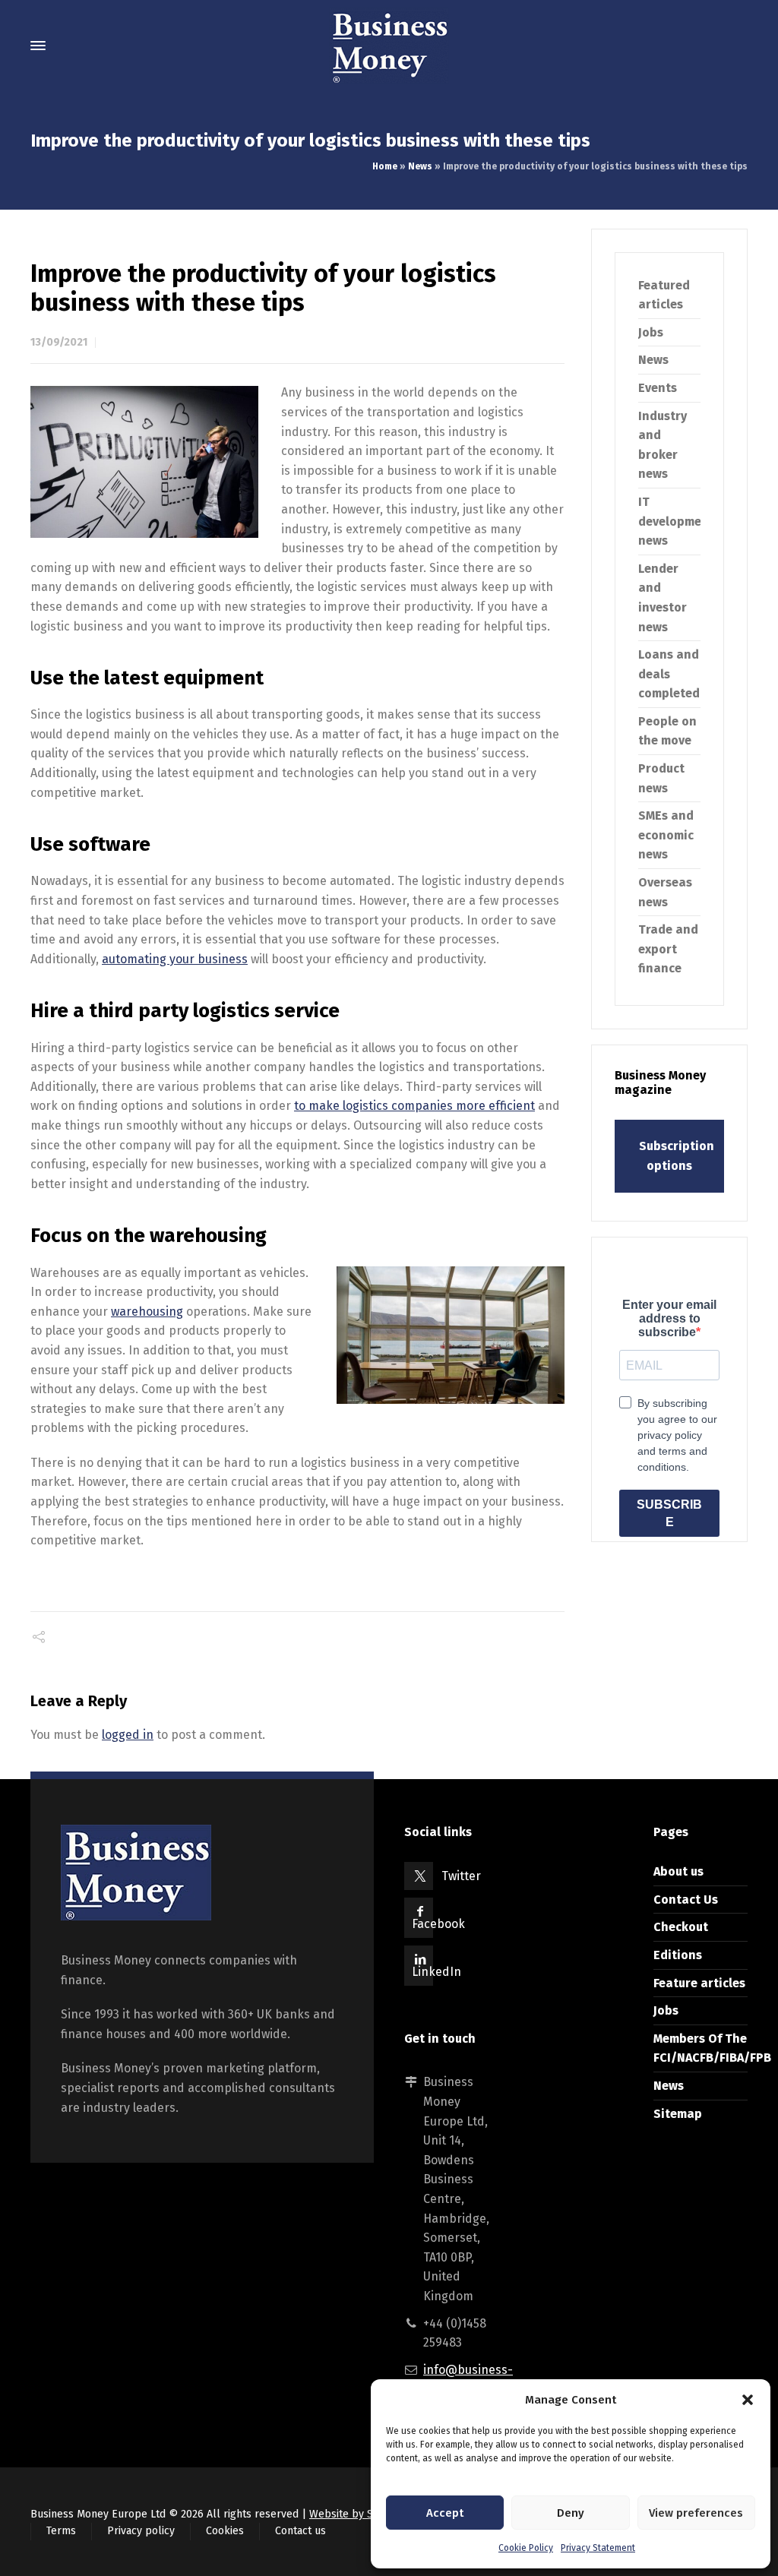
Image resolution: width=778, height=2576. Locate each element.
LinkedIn (436, 1972)
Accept (445, 2513)
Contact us (300, 2531)
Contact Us (686, 1900)
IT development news (676, 521)
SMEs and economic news (666, 835)
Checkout (681, 1927)
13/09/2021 (59, 342)
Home (385, 166)
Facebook (438, 1924)
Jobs (651, 332)
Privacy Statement (598, 2548)
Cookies (225, 2531)
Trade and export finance (668, 949)
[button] (748, 2400)
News (420, 166)
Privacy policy (141, 2531)
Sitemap (678, 2114)
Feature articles (699, 1983)
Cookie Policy (526, 2548)
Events (658, 388)
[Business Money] (389, 46)
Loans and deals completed (669, 674)
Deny (571, 2513)
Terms (61, 2531)
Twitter (461, 1876)
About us (678, 1871)
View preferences (696, 2513)
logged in (128, 1735)
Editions (678, 1955)
